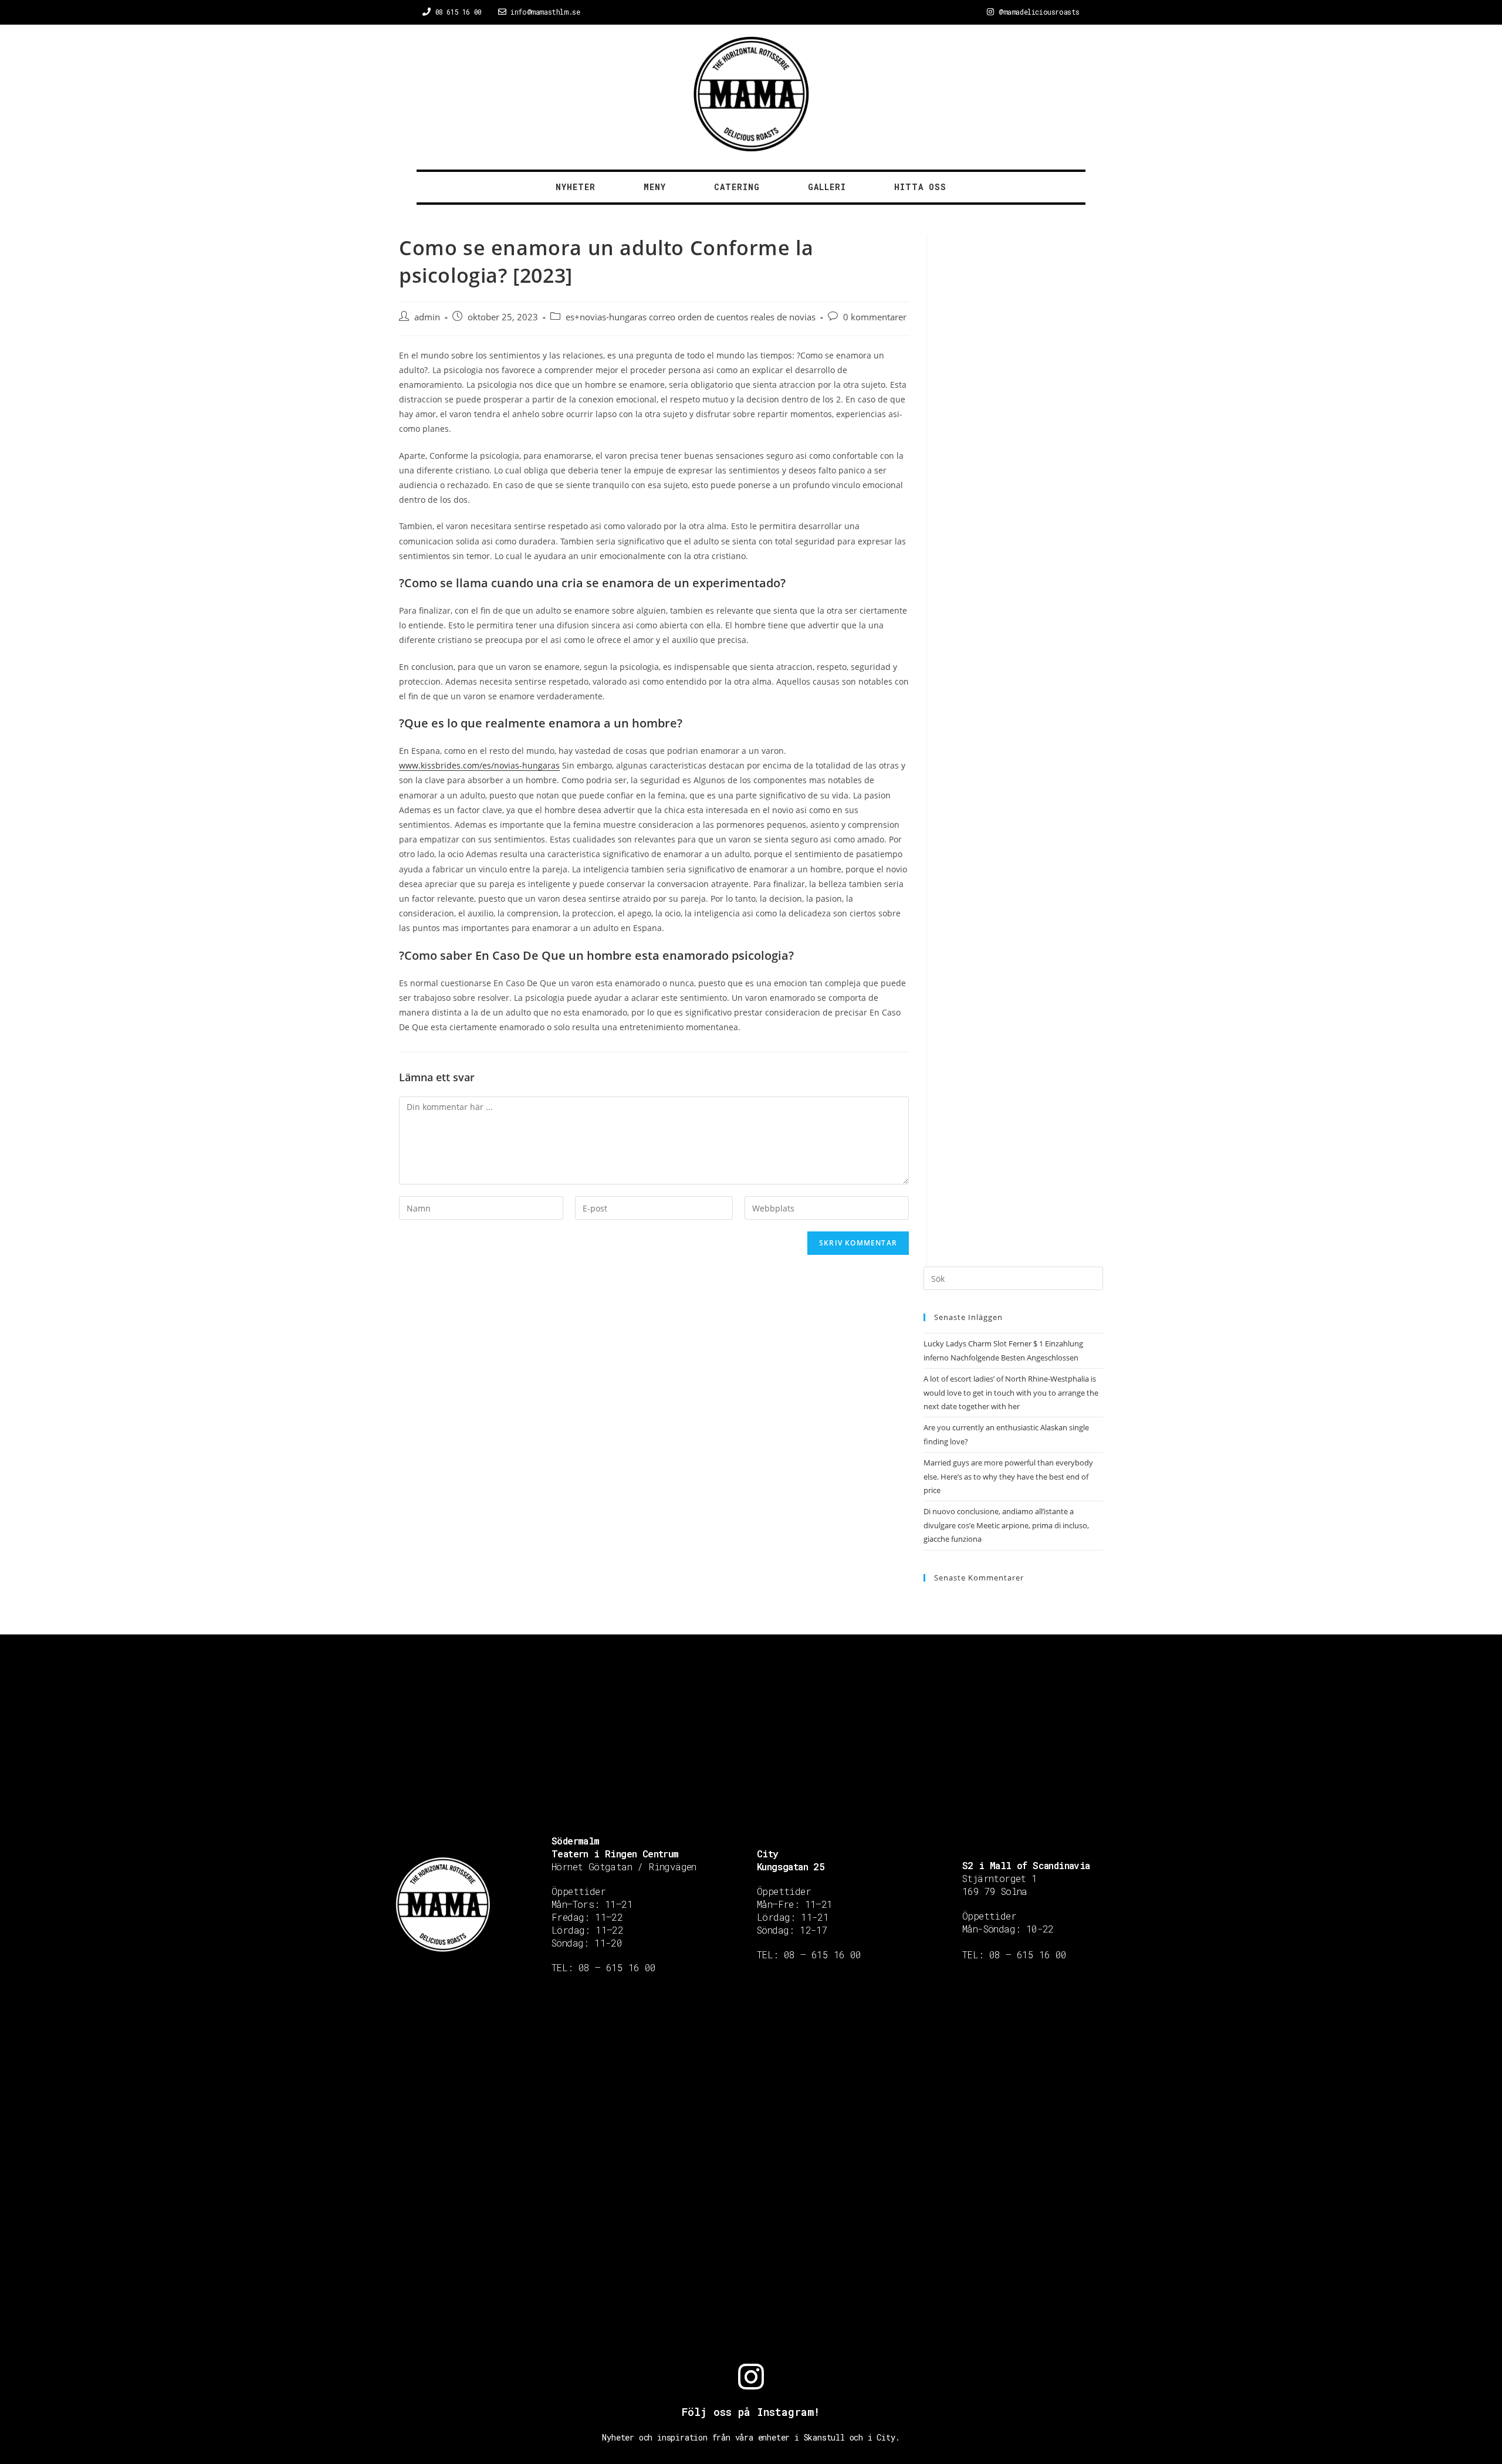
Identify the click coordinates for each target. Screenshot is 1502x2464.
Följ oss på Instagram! (751, 2412)
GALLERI (827, 187)
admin (427, 317)
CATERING (737, 187)
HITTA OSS (920, 187)
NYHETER (576, 187)
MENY (655, 187)
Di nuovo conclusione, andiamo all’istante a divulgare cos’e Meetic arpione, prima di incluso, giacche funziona (1006, 1525)
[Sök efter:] (1013, 1278)
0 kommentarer (875, 317)
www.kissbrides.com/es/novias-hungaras (479, 765)
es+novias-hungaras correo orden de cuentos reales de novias (691, 317)
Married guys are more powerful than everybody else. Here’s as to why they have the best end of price (1008, 1476)
